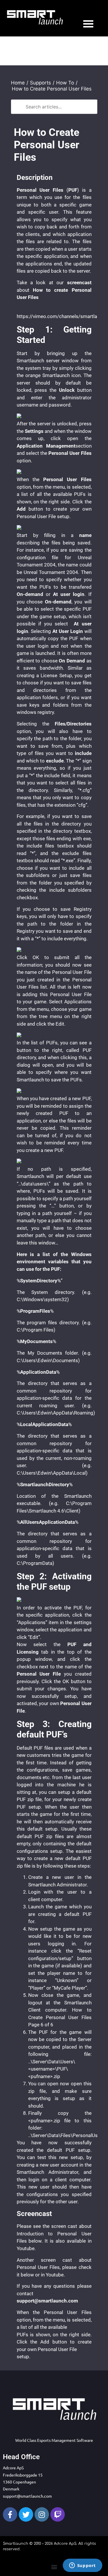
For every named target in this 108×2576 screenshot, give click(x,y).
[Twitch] (58, 2514)
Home (18, 83)
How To (65, 83)
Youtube (26, 2248)
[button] (54, 2567)
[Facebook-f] (10, 2514)
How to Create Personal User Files (52, 89)
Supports (40, 83)
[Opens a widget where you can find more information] (82, 2566)
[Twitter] (26, 2514)
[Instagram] (42, 2514)
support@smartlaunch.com (27, 2496)
